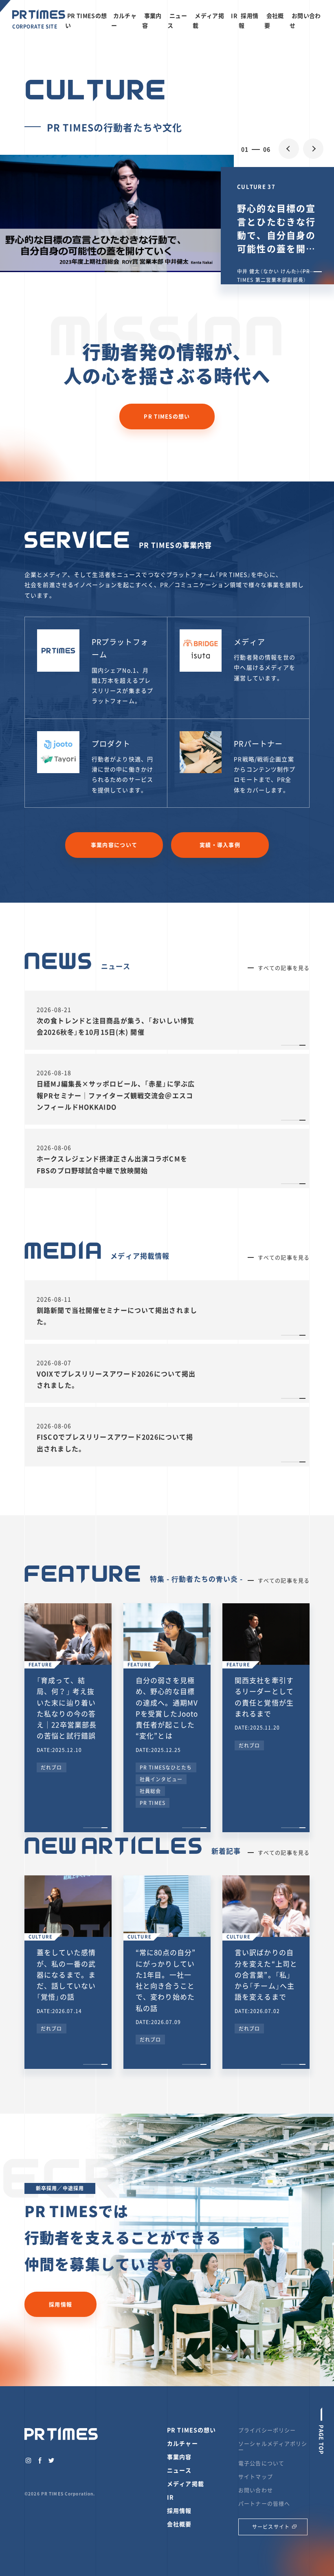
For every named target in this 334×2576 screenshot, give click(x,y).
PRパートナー (258, 744)
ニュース (179, 2470)
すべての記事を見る (284, 968)
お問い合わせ (256, 2490)
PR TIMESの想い (167, 416)
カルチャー (182, 2443)
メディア (249, 642)
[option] (167, 213)
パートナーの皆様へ (264, 2503)
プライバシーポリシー (267, 2430)
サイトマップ (256, 2476)
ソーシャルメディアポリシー (273, 2446)
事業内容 (179, 2457)
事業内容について (114, 845)
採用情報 (60, 2304)
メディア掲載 (186, 2484)
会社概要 (179, 2524)
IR (234, 15)
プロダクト (111, 744)
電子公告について (261, 2463)
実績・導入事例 (220, 845)
